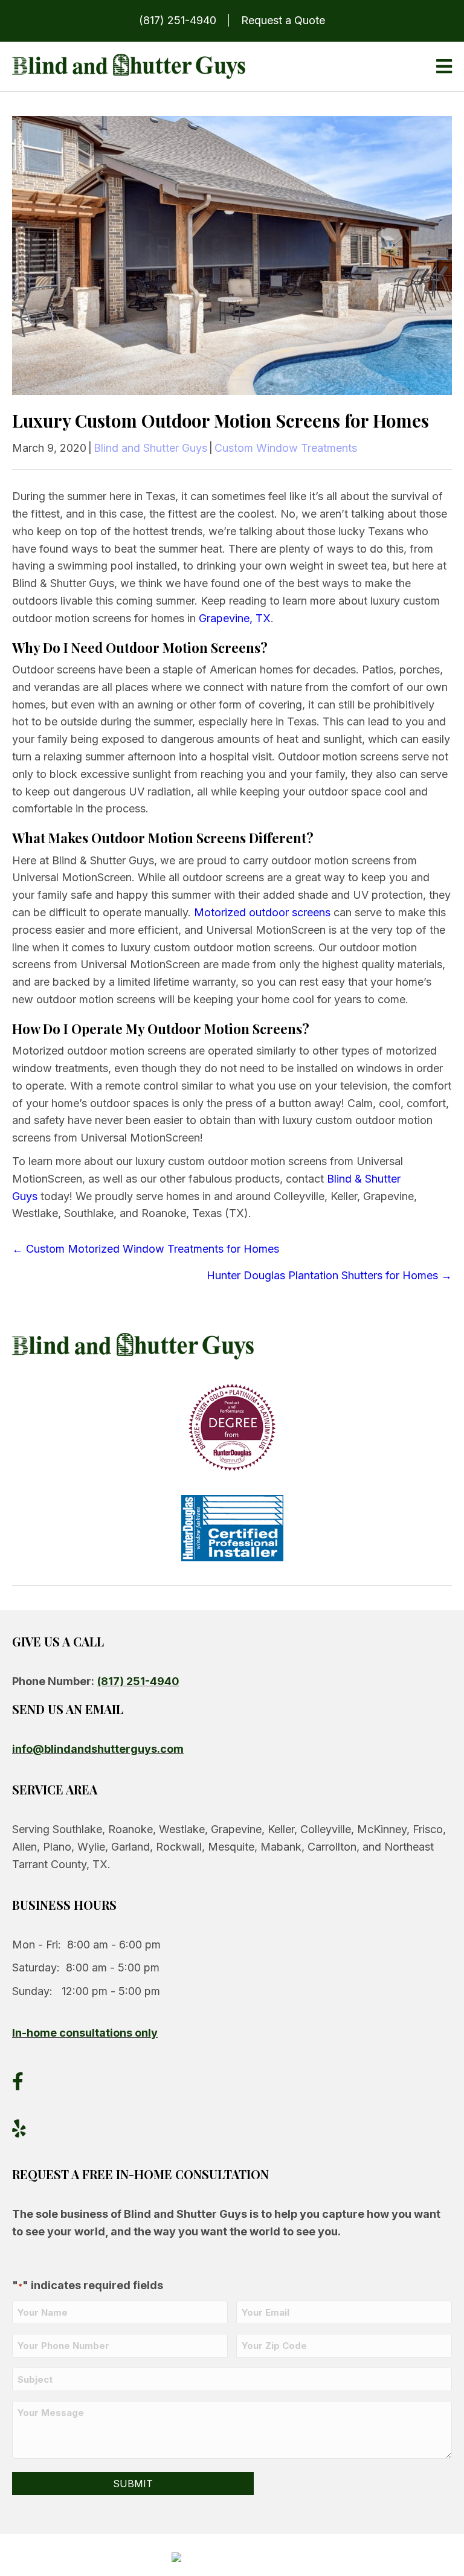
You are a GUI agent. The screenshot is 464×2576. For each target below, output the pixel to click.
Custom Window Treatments (286, 448)
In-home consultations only (85, 2033)
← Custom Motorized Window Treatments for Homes (146, 1249)
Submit (133, 2484)
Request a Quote (283, 20)
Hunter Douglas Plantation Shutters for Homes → (329, 1275)
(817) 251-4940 (178, 20)
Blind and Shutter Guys (150, 448)
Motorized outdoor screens (262, 912)
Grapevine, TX (235, 618)
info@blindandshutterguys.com (98, 1749)
